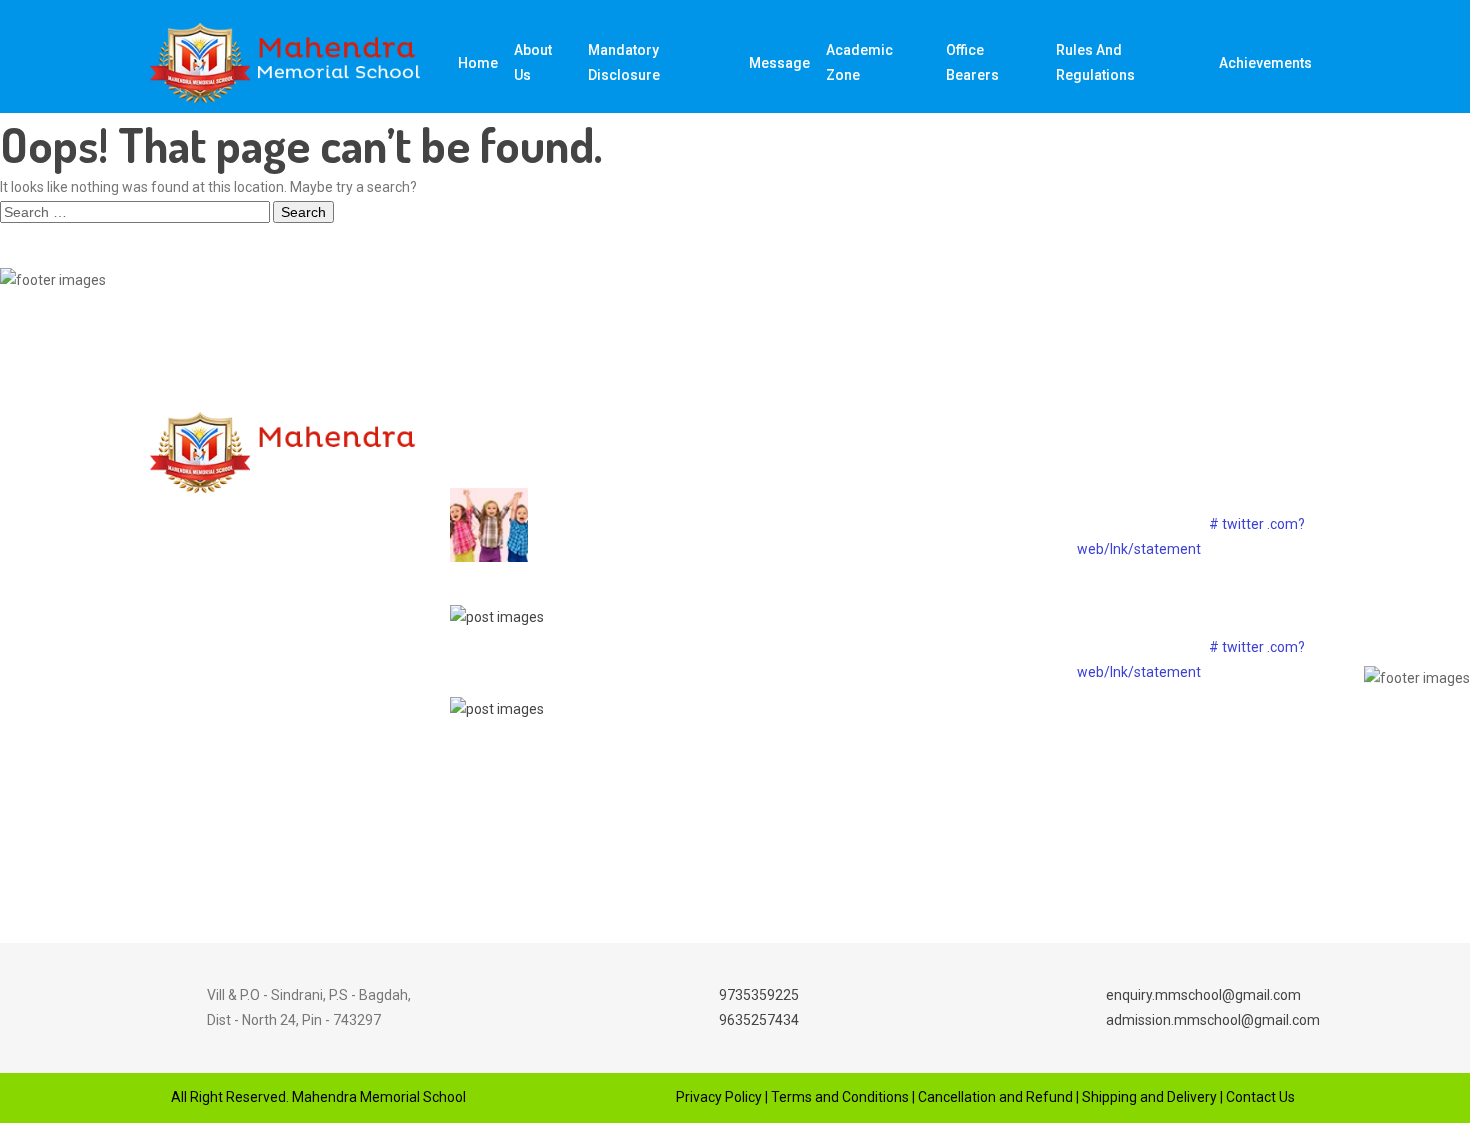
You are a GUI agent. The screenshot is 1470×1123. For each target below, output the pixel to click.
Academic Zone (859, 62)
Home (478, 63)
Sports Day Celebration (598, 603)
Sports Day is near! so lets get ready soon (616, 511)
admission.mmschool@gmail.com (1213, 1020)
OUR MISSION (893, 499)
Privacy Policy (719, 1097)
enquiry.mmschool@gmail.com (1203, 995)
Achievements (1265, 63)
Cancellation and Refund (995, 1097)
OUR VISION (887, 534)
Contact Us (1260, 1097)
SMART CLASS (897, 569)
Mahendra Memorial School (377, 1097)
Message (779, 63)
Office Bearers (972, 62)
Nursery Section (900, 604)
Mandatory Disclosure (624, 62)
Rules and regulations (1095, 62)
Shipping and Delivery (1149, 1097)
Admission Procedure (918, 639)
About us (533, 62)
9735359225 (759, 995)
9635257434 (759, 1020)
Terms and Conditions (840, 1097)
